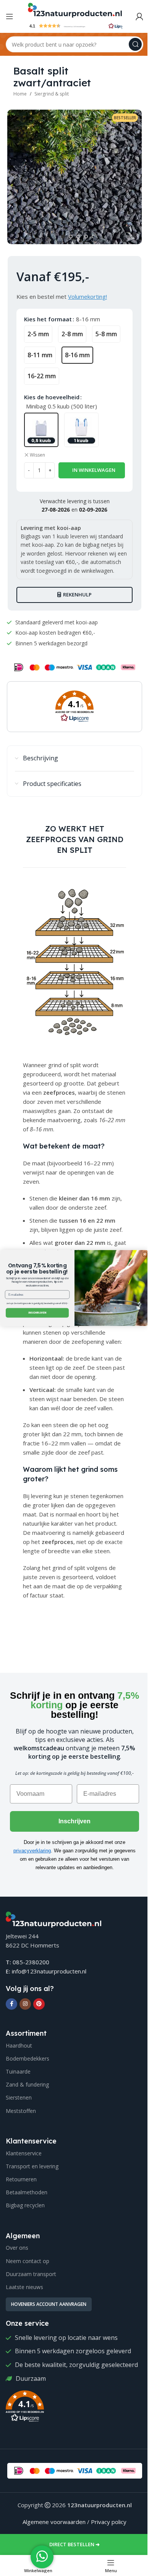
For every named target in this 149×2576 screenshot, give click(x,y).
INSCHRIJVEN (37, 1313)
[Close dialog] (145, 1254)
